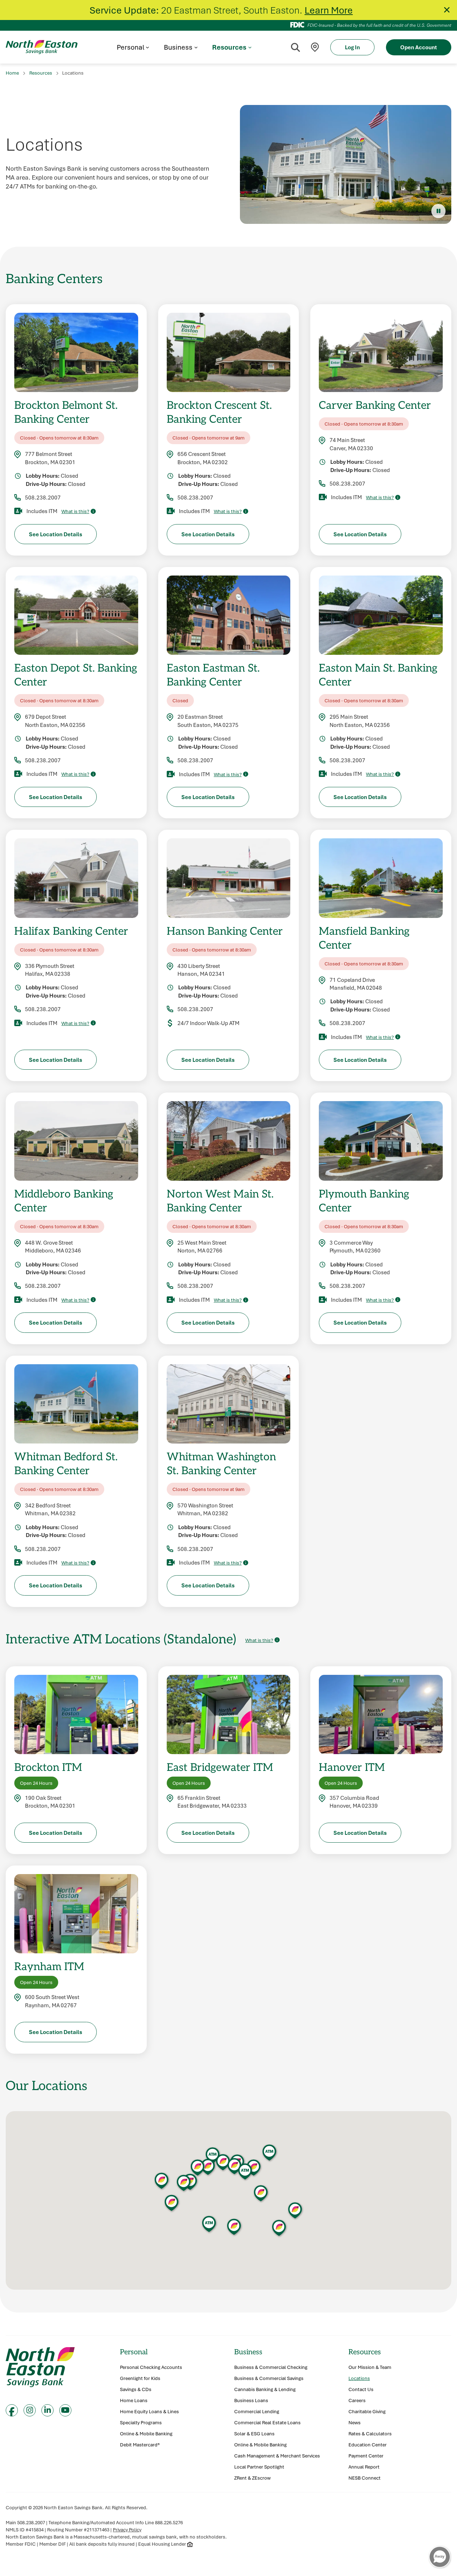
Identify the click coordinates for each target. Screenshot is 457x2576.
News (355, 2423)
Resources (41, 73)
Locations (359, 2378)
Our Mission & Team (370, 2367)
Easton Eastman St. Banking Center (213, 674)
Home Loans (134, 2401)
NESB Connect (365, 2478)
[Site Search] (295, 47)
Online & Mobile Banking (146, 2434)
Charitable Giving (367, 2412)
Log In (352, 47)
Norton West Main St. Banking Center (220, 1200)
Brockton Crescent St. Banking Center (219, 412)
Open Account (419, 47)
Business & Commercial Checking (271, 2367)
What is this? (75, 511)
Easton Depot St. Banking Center (76, 674)
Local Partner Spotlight (259, 2467)
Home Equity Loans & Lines (149, 2412)
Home (12, 73)
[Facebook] (12, 2410)
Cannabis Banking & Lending (265, 2389)
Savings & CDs (136, 2389)
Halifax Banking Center (71, 931)
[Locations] (315, 47)
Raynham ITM (49, 1966)
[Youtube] (65, 2410)
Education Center (368, 2445)
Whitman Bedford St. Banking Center (66, 1463)
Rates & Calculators (370, 2434)
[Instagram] (30, 2410)
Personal (134, 2352)
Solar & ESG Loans (254, 2434)
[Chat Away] (440, 2557)
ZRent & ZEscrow (252, 2478)
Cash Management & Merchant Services (277, 2456)
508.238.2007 (43, 497)
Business (248, 2352)
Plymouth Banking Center (364, 1200)
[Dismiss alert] (447, 10)
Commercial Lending (257, 2412)
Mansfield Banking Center (364, 938)
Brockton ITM (48, 1767)
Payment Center (366, 2456)
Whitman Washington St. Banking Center (221, 1463)
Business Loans (251, 2401)
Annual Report (364, 2467)
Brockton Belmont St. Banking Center (66, 412)
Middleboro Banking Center (64, 1200)
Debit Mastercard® (140, 2445)
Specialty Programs (141, 2423)
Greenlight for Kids (140, 2378)
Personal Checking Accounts (151, 2367)
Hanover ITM (352, 1767)
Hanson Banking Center (225, 931)
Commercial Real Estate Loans (267, 2423)
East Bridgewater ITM (220, 1767)
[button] (208, 2167)
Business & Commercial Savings (269, 2378)
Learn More (329, 10)
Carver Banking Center (375, 405)
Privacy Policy (127, 2530)
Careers (357, 2401)
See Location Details (56, 534)
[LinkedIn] (47, 2410)
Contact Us (361, 2389)
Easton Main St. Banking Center (378, 674)
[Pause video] (438, 211)
